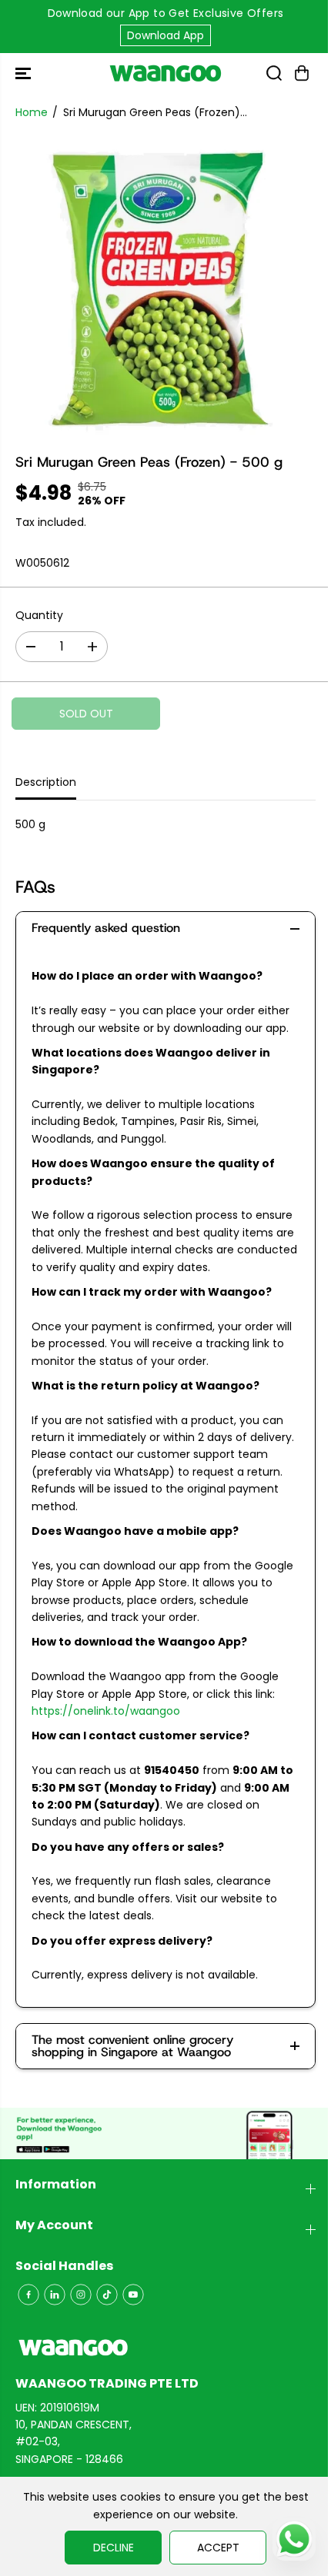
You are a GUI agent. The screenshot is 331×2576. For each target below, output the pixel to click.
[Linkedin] (55, 2295)
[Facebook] (28, 2295)
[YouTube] (133, 2295)
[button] (25, 73)
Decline (114, 2548)
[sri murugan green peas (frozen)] (165, 286)
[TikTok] (107, 2295)
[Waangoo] (165, 73)
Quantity (39, 615)
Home (32, 112)
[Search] (274, 73)
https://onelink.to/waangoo (106, 1711)
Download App (165, 35)
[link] (165, 2348)
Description (46, 782)
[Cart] (302, 73)
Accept (218, 2548)
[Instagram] (81, 2295)
